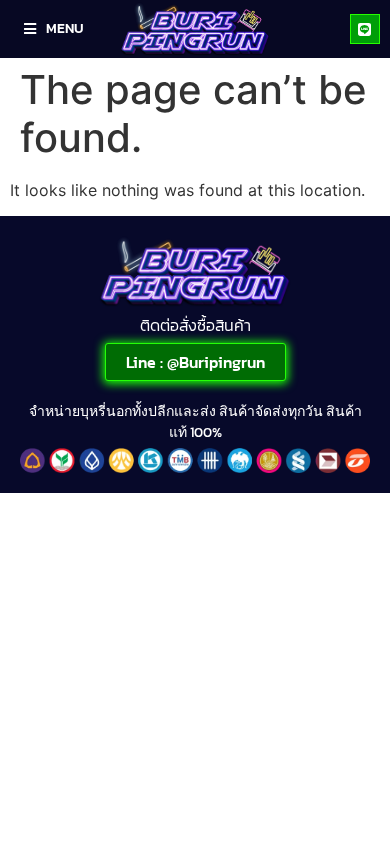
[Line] (365, 29)
